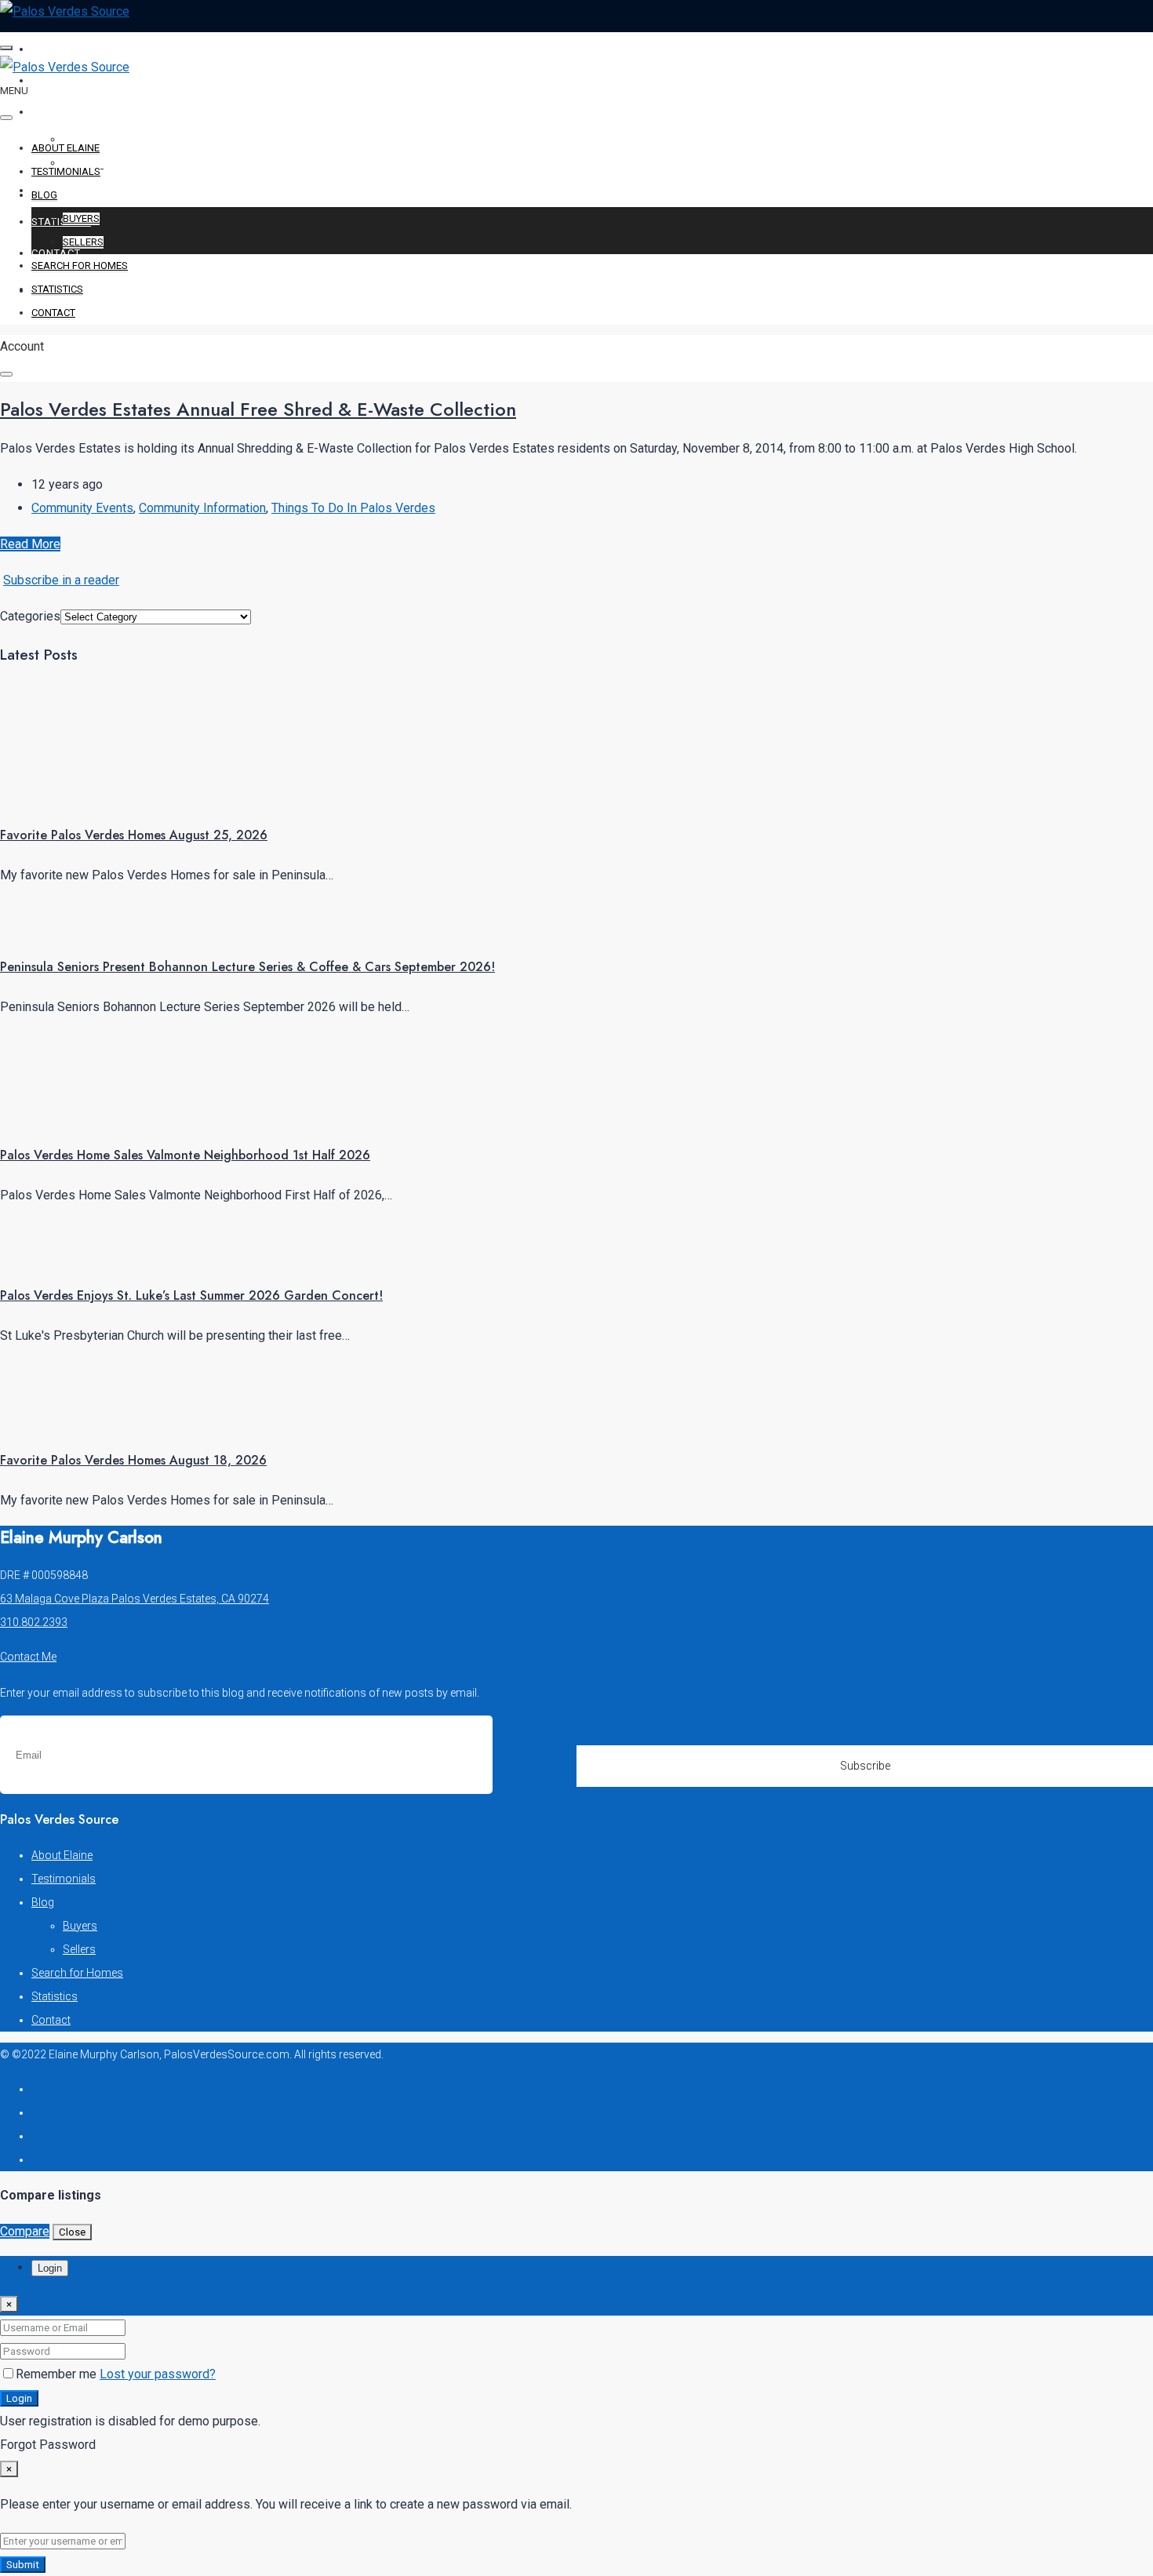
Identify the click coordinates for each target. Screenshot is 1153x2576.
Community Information (202, 508)
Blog (46, 112)
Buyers (81, 218)
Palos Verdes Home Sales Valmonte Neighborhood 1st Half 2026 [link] (185, 1155)
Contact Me (28, 1657)
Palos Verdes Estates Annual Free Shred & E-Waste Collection (258, 409)
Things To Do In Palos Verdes (353, 508)
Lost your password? (158, 2374)
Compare (25, 2231)
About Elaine (70, 49)
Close (72, 2232)
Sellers (83, 242)
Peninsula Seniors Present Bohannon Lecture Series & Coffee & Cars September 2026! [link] (247, 967)
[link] (59, 794)
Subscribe (865, 1766)
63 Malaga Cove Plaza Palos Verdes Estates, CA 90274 (135, 1599)
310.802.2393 (34, 1622)
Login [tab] (50, 2268)
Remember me (58, 2374)
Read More (30, 544)
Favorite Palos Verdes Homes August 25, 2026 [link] (134, 835)
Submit (23, 2565)
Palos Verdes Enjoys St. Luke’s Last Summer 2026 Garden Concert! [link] (191, 1295)
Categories (30, 616)
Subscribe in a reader (61, 580)
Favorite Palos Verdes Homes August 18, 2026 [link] (133, 1460)
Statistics (61, 222)
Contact (56, 253)
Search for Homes (86, 190)
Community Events (82, 508)
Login (19, 2398)
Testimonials (71, 80)
